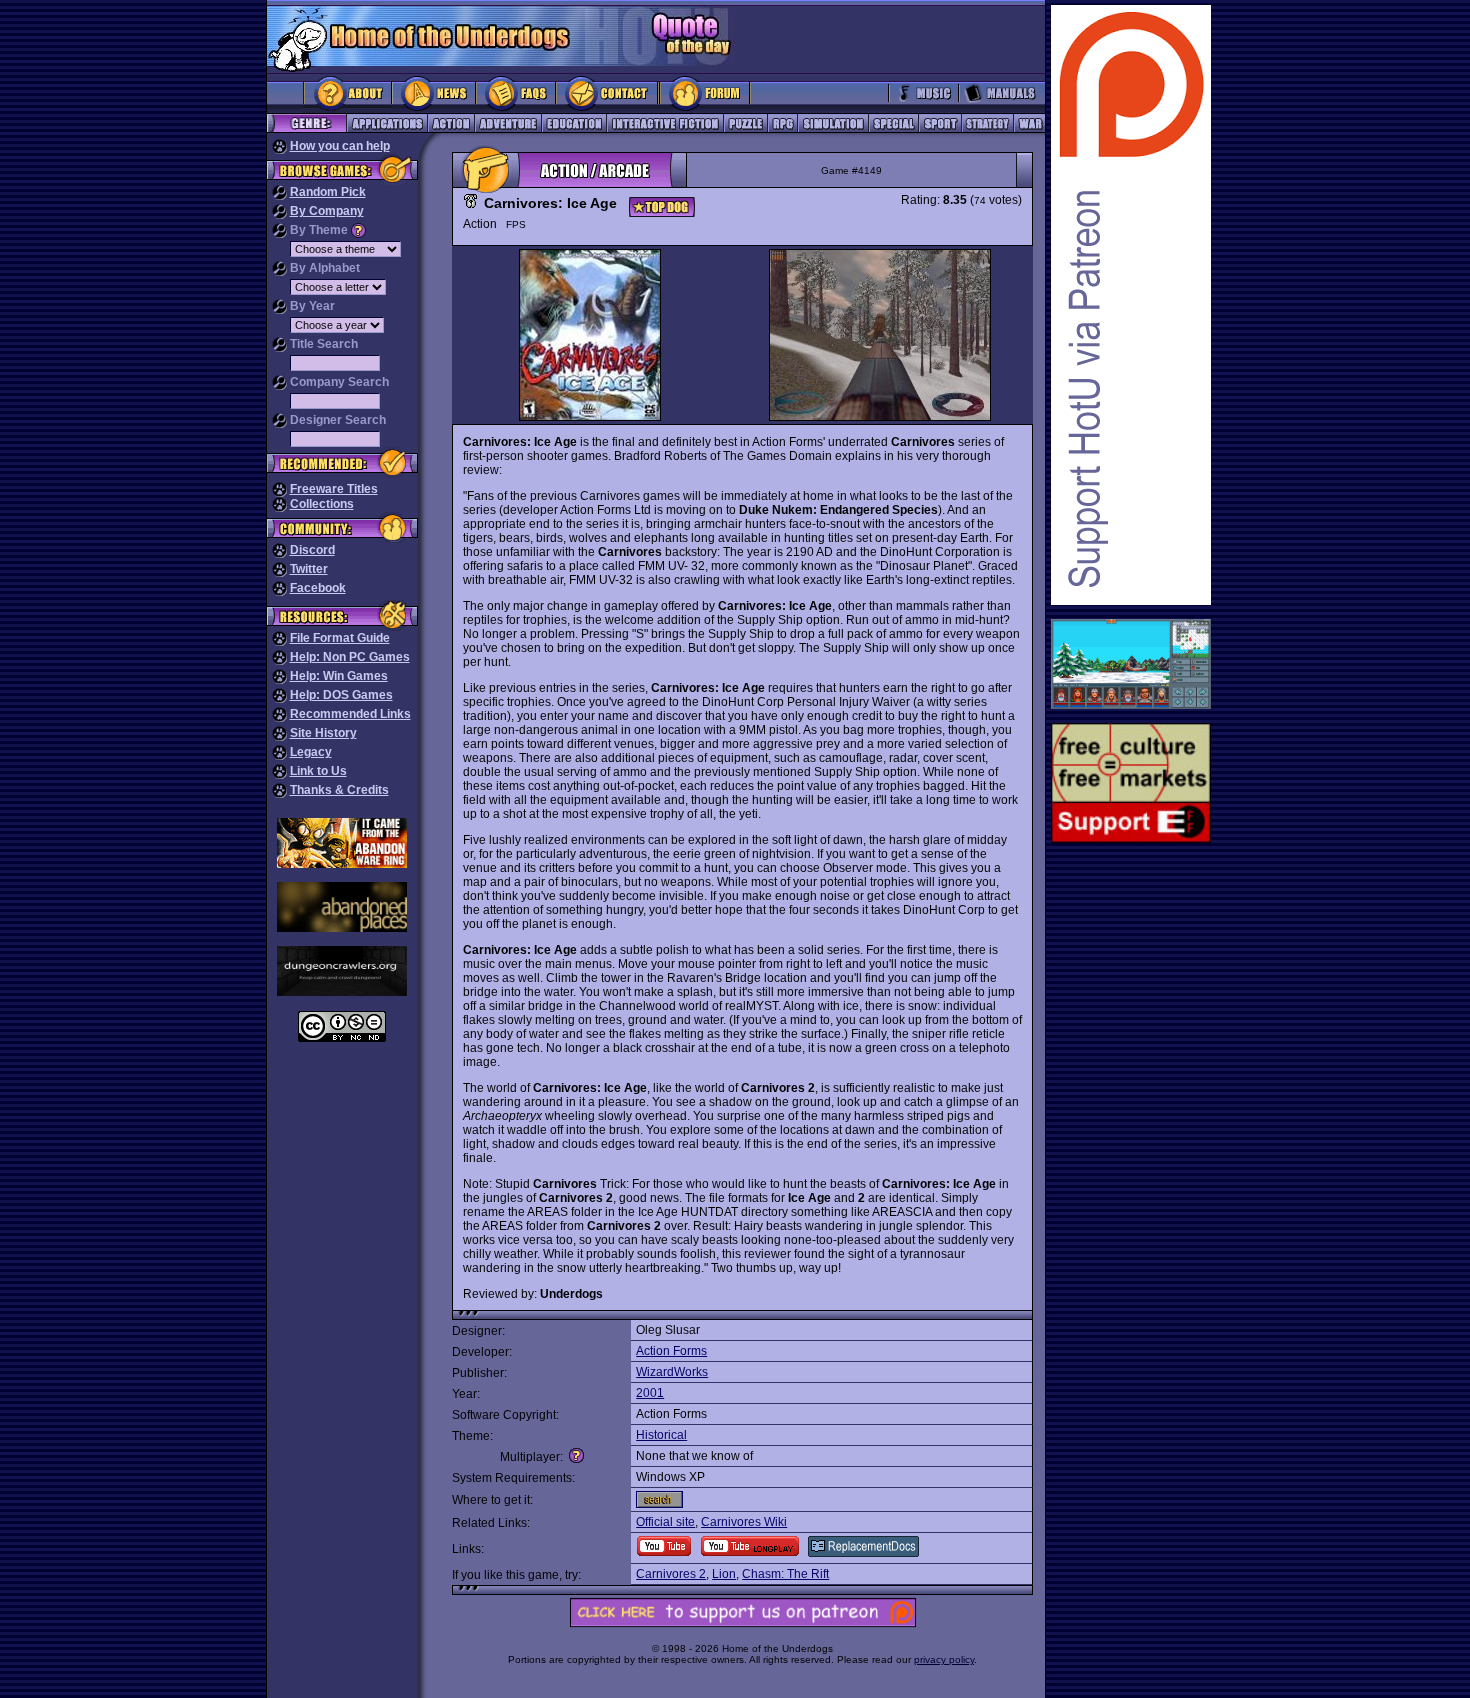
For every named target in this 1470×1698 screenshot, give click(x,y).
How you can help (340, 146)
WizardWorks (672, 1372)
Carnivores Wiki (744, 1522)
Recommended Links (350, 714)
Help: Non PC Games (350, 657)
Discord (312, 550)
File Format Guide (340, 638)
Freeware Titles (334, 489)
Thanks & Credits (339, 790)
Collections (322, 504)
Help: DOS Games (341, 695)
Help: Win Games (339, 676)
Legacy (311, 752)
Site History (323, 733)
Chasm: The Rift (785, 1574)
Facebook (318, 588)
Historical (661, 1435)
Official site (665, 1522)
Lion (724, 1574)
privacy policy (944, 1659)
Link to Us (318, 771)
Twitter (309, 569)
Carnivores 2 (671, 1574)
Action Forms (671, 1351)
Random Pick (328, 192)
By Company (327, 211)
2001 (650, 1393)
